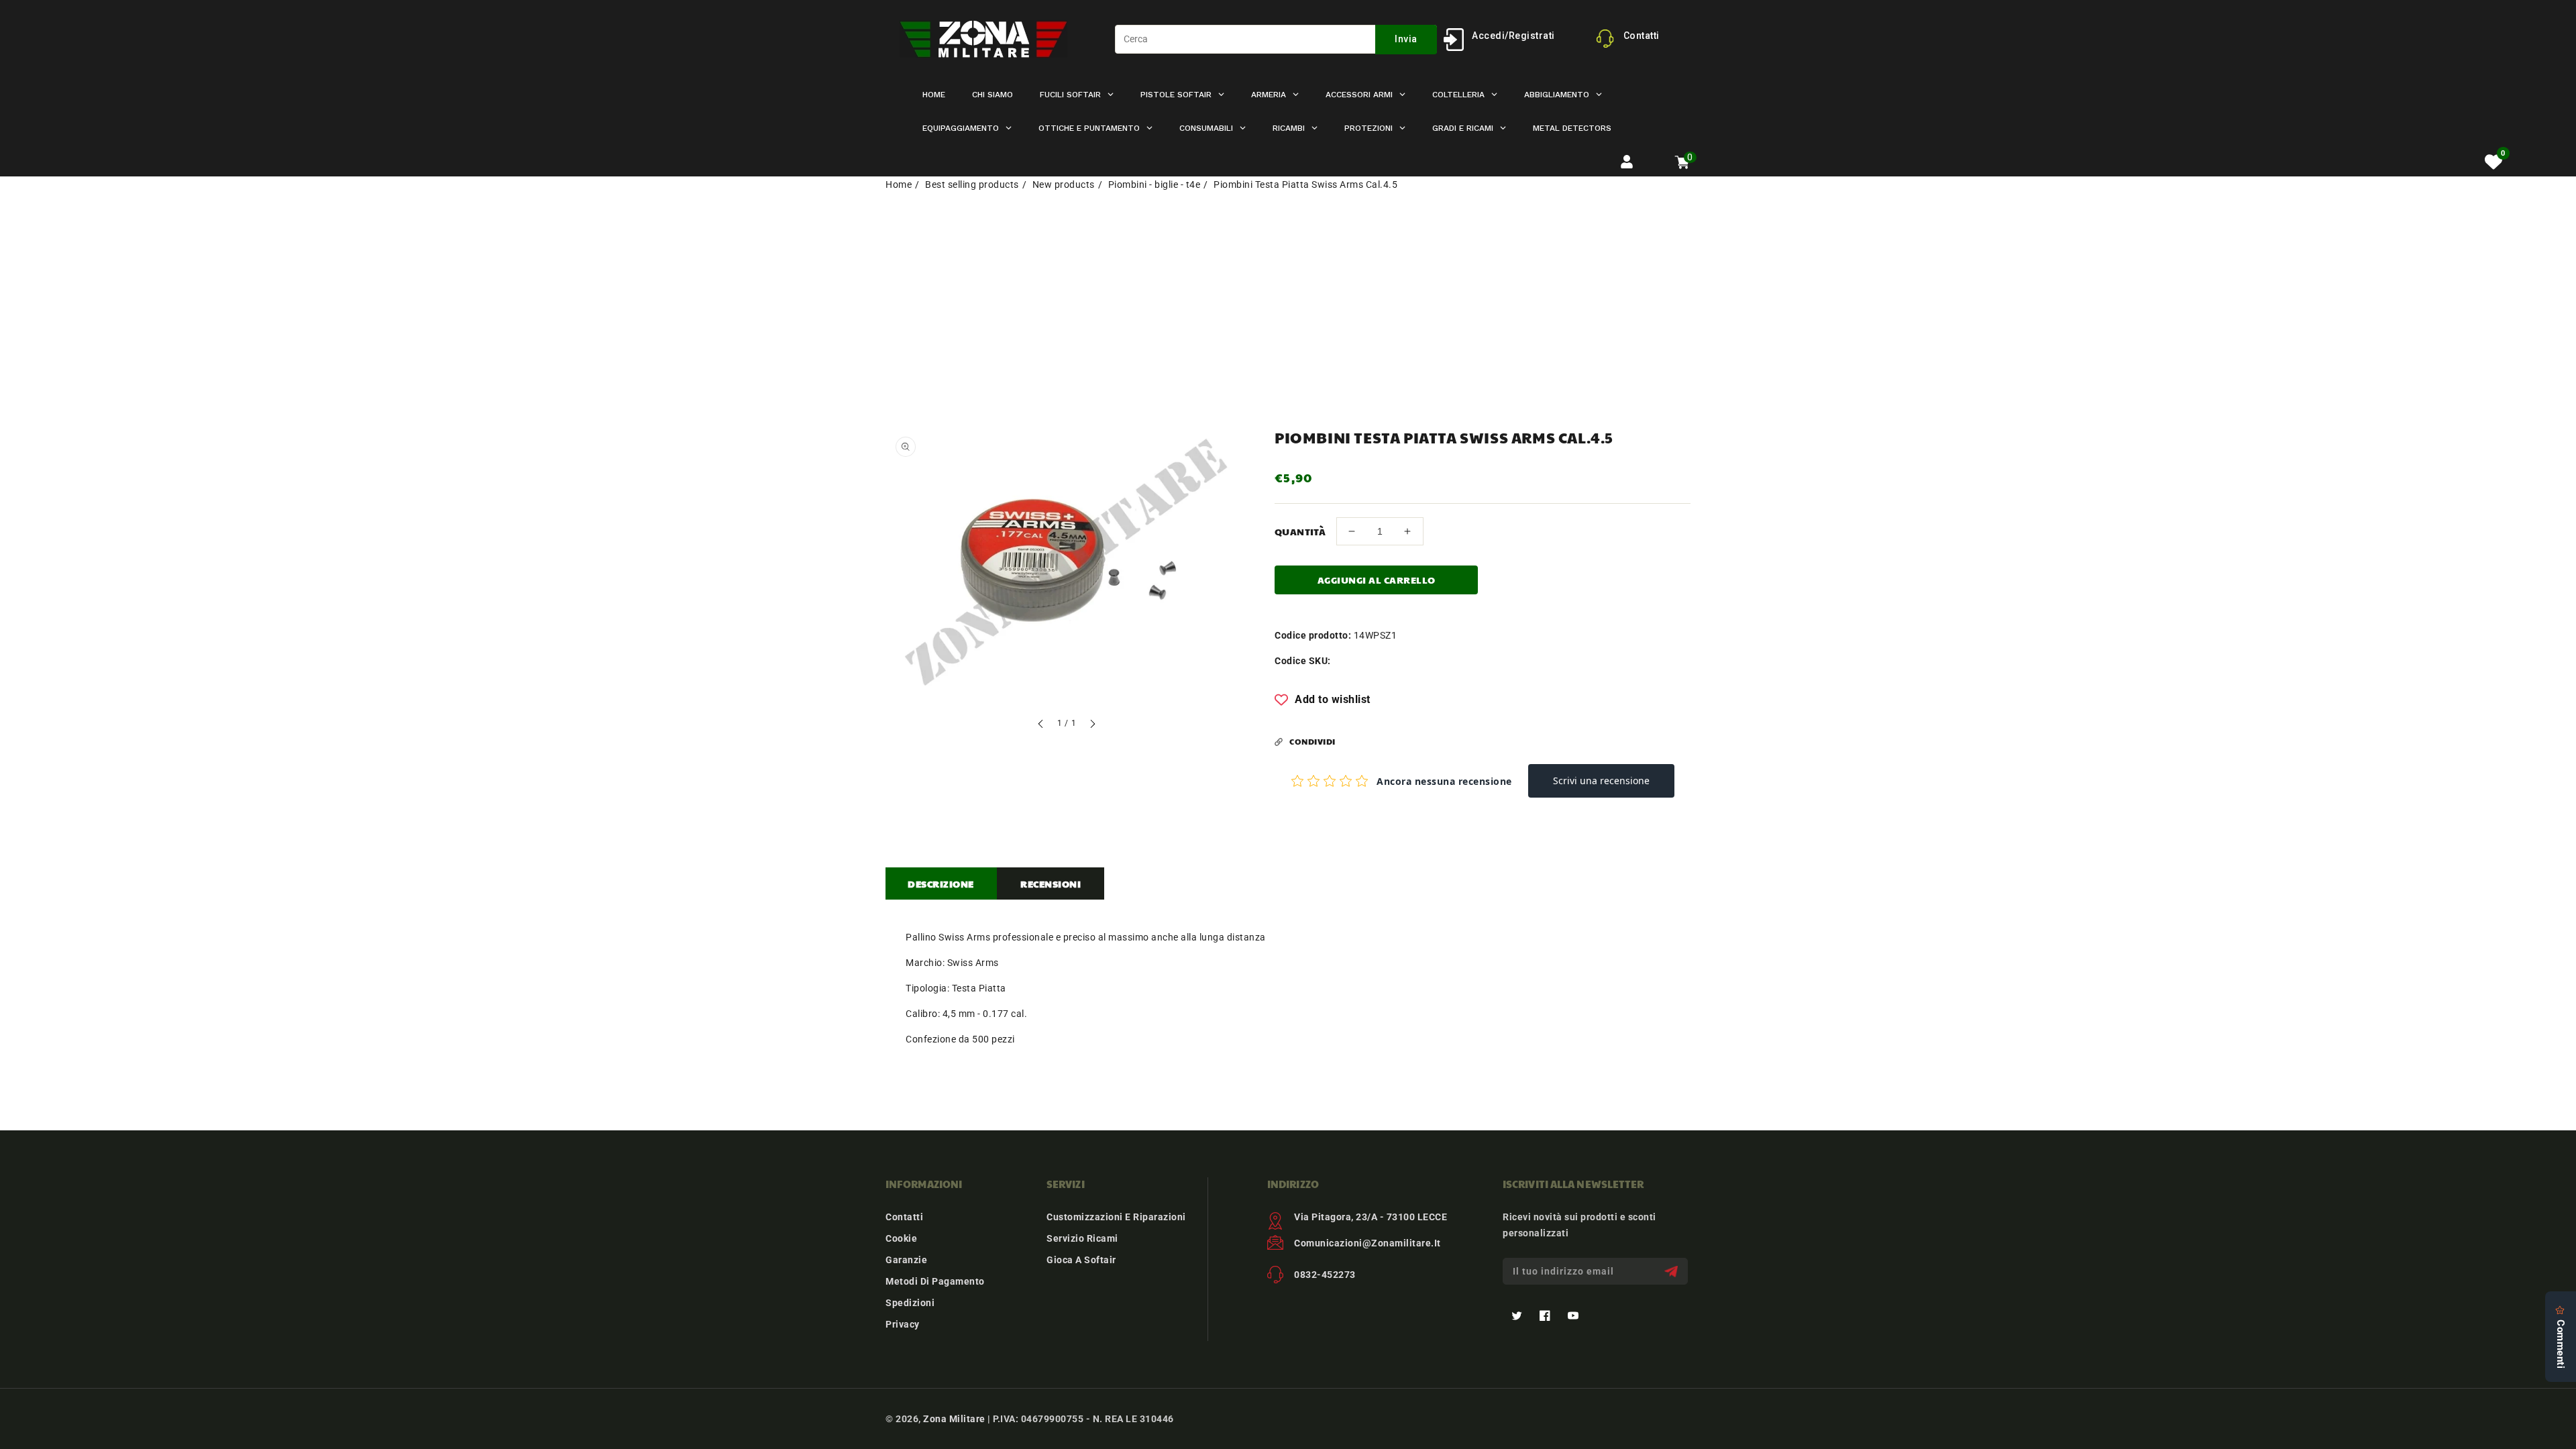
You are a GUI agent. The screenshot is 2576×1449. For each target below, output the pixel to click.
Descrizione (941, 883)
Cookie (901, 1238)
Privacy (903, 1324)
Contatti (904, 1217)
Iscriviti (1673, 1272)
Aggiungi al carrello (1377, 580)
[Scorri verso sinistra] (1041, 726)
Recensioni (1051, 883)
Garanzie (906, 1260)
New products (1064, 184)
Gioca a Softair (1081, 1260)
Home (899, 184)
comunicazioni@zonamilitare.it (1367, 1243)
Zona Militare (954, 1419)
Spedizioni (910, 1303)
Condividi (1312, 741)
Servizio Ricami (1082, 1238)
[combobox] (1276, 39)
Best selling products (972, 184)
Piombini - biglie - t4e (1155, 184)
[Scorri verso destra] (1092, 726)
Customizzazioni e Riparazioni (1116, 1217)
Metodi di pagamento (935, 1281)
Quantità (1300, 531)
